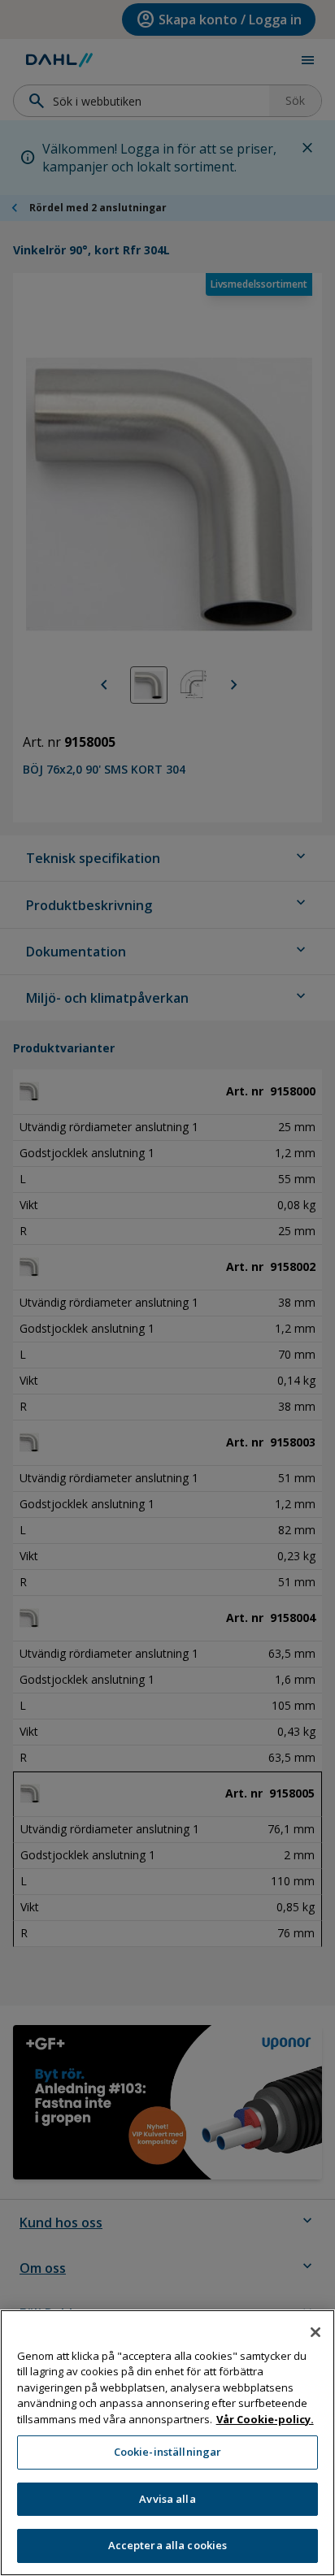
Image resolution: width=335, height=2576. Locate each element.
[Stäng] (315, 2332)
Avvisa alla (167, 2499)
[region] (167, 2443)
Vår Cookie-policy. (265, 2419)
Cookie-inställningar (168, 2452)
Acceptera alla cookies (168, 2545)
